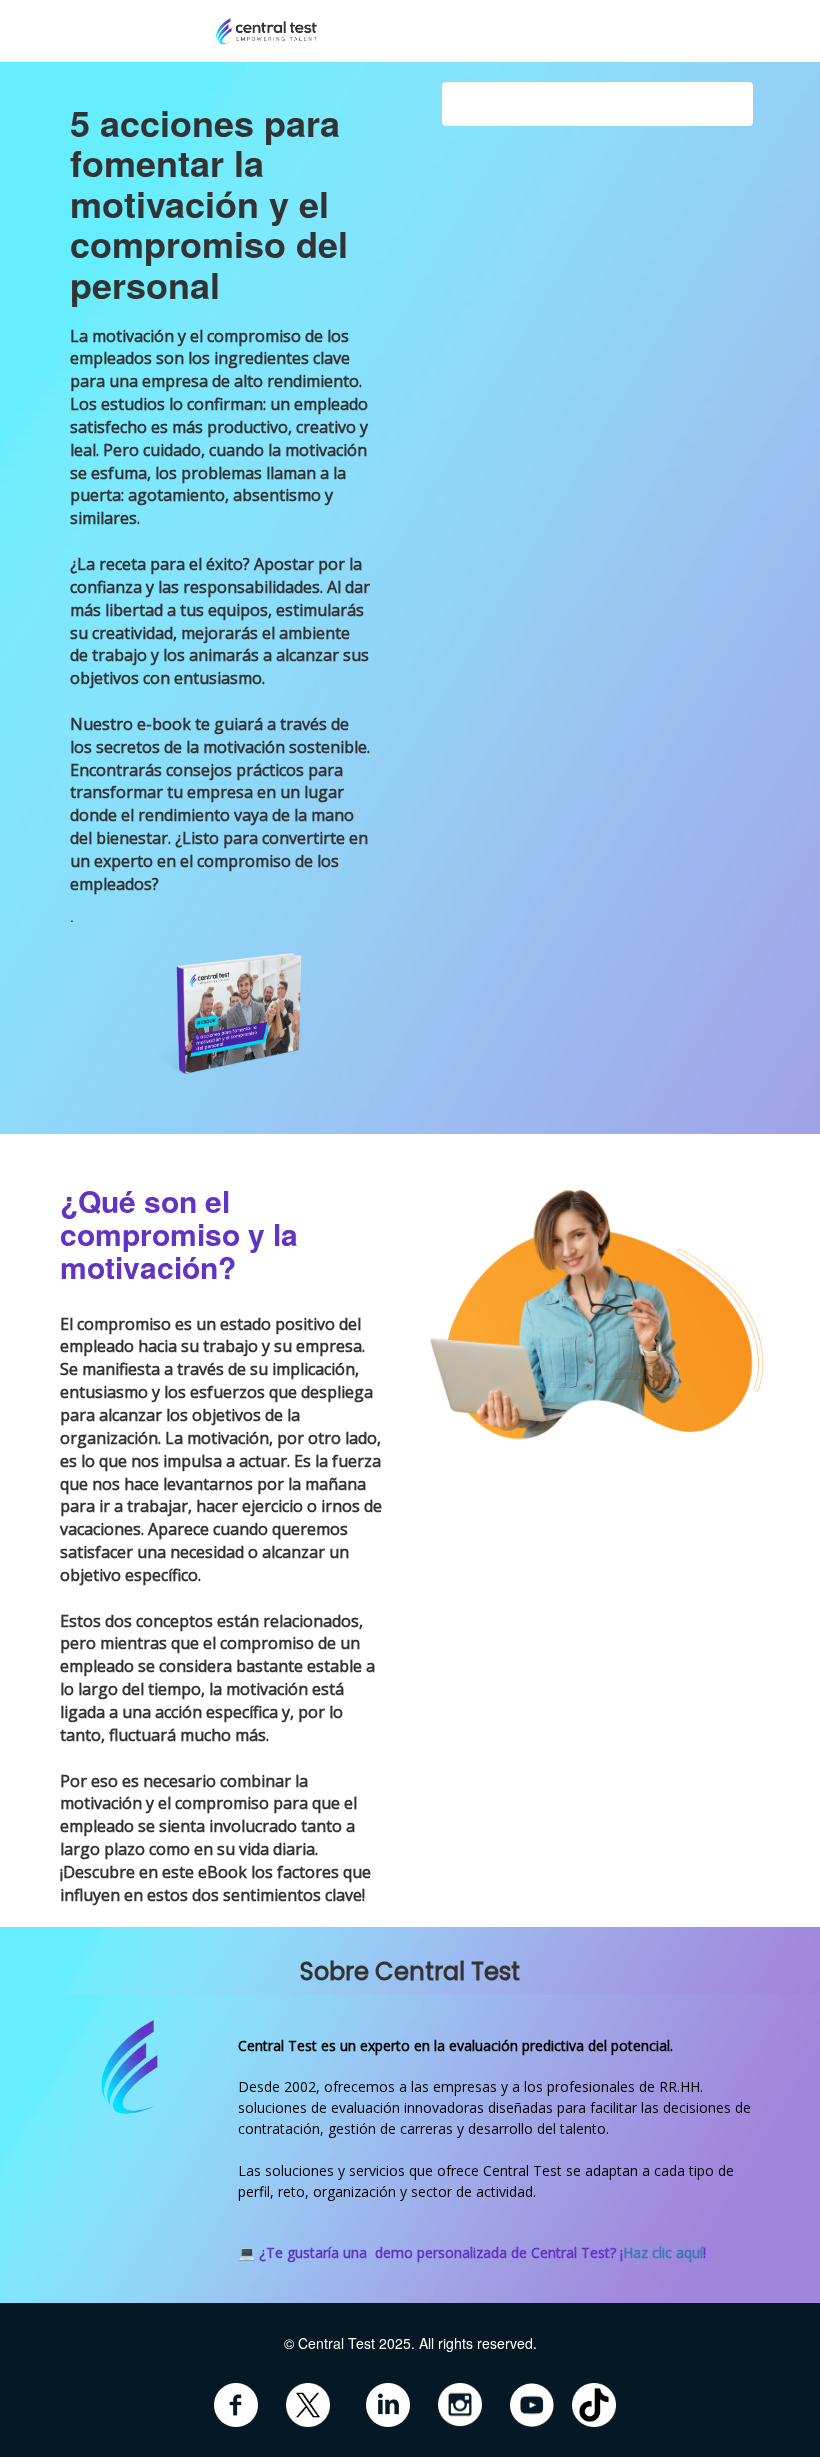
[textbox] (410, 2385)
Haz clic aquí (663, 2252)
